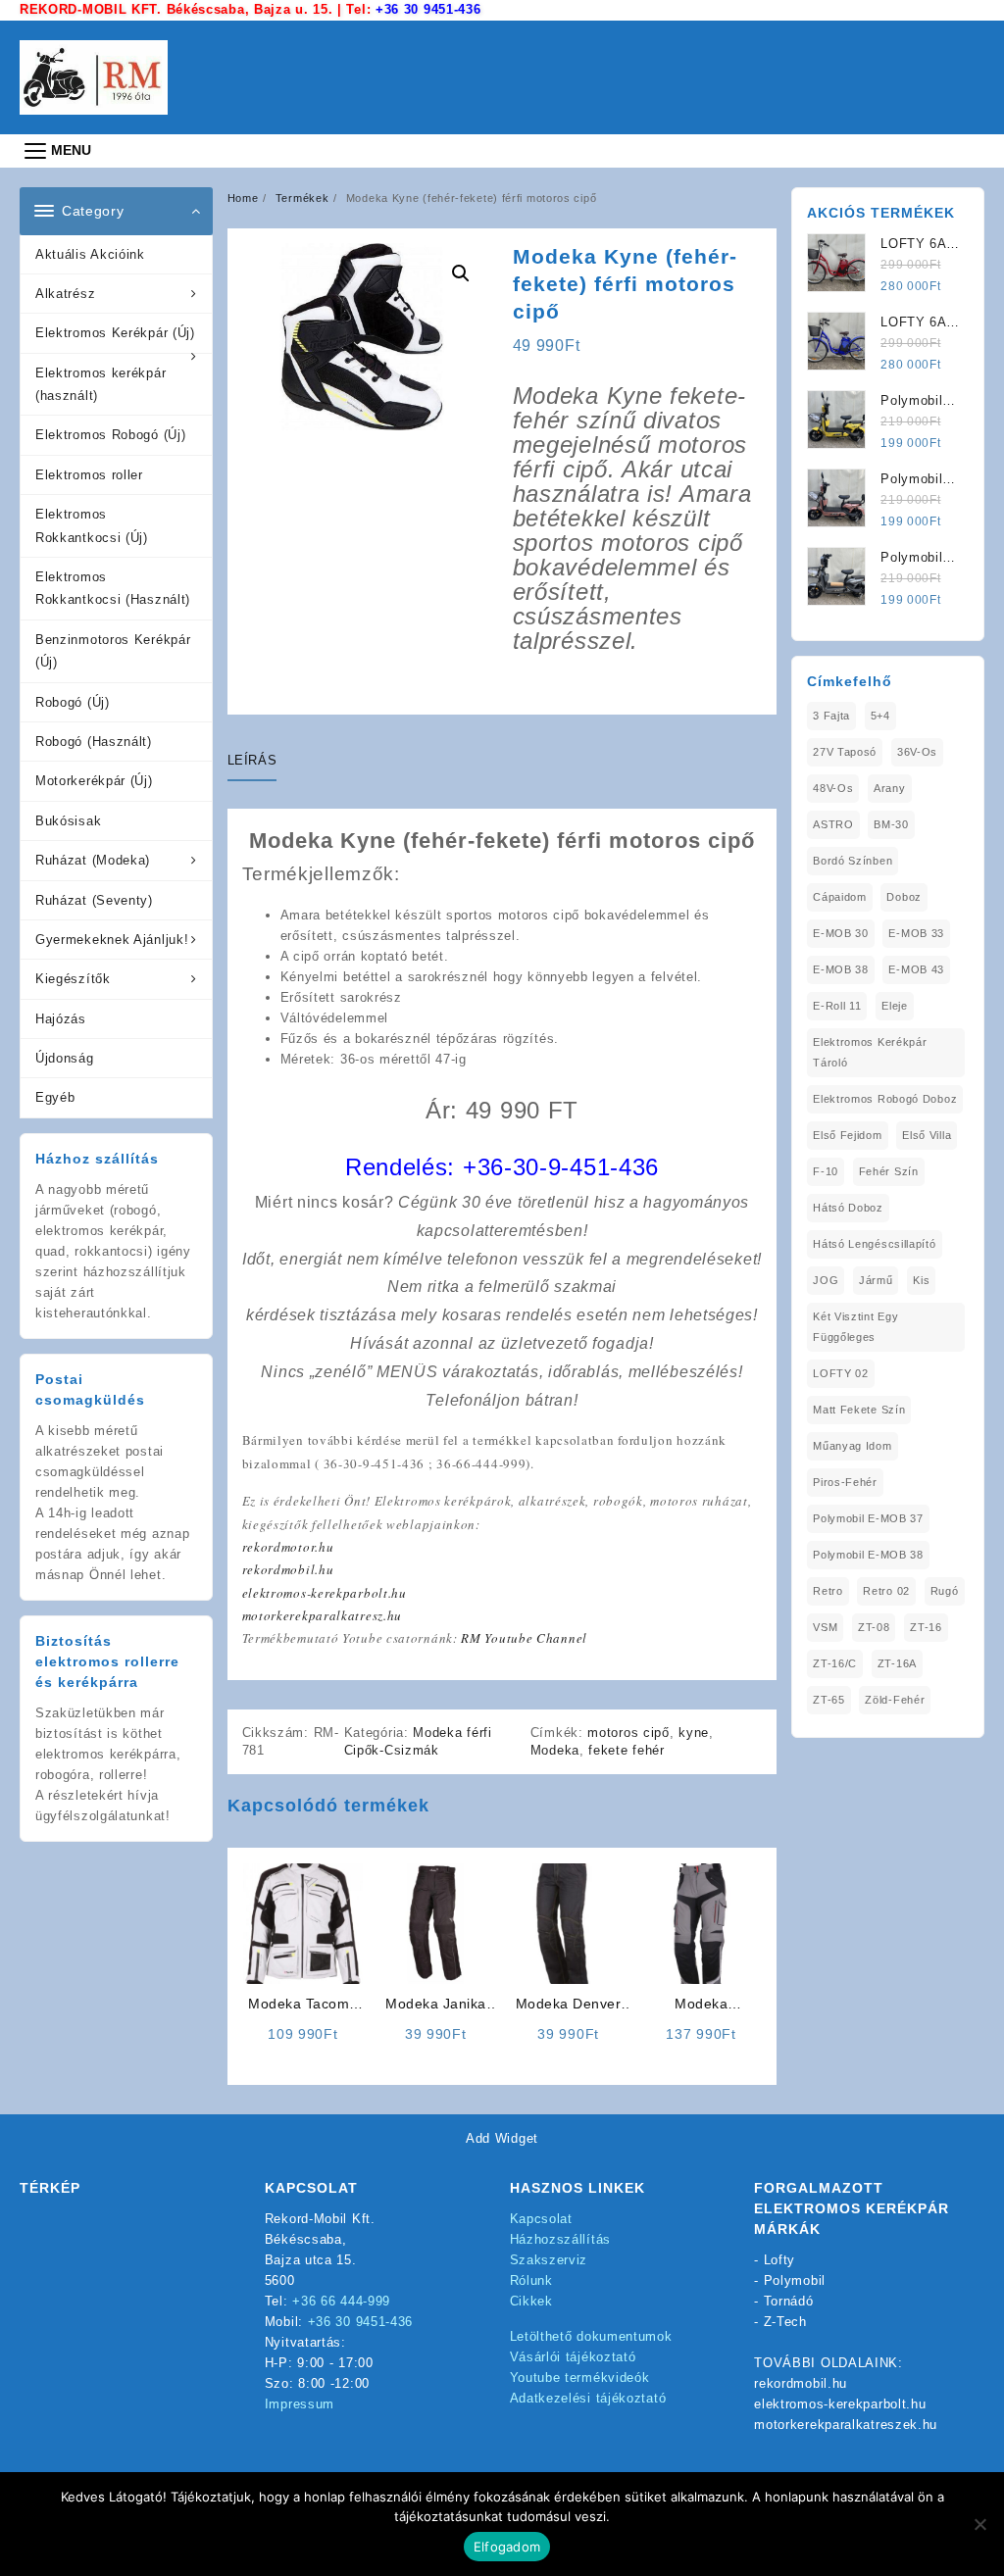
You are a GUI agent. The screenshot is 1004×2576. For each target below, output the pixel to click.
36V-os (917, 752)
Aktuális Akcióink (90, 254)
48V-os (833, 788)
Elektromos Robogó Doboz (885, 1099)
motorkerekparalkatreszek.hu (846, 2425)
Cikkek (531, 2301)
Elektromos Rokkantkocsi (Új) (92, 525)
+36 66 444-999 (341, 2301)
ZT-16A (897, 1663)
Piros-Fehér (845, 1482)
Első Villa (927, 1135)
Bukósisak (68, 821)
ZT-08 (874, 1627)
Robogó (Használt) (94, 742)
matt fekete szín (859, 1410)
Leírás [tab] (252, 760)
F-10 (826, 1171)
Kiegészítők (73, 979)
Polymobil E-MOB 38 (868, 1555)
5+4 (880, 716)
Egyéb (55, 1097)
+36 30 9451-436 (428, 9)
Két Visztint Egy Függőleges (855, 1327)
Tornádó (789, 2301)
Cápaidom (840, 897)
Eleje (895, 1006)
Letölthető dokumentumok (591, 2336)
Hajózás (61, 1019)
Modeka (555, 1750)
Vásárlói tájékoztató (573, 2357)
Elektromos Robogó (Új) (110, 435)
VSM (825, 1627)
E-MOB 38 (841, 969)
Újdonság (65, 1058)
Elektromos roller (89, 475)
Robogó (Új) (73, 702)
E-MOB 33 (916, 933)
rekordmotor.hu (288, 1547)
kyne (694, 1733)
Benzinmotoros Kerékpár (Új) (113, 651)
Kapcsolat (541, 2219)
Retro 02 (886, 1591)
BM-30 (891, 824)
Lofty (780, 2260)
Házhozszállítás (561, 2239)
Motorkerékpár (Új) (94, 781)
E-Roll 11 (837, 1006)
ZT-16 (926, 1627)
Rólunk (531, 2280)
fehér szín (889, 1171)
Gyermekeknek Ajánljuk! (112, 940)
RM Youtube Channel (524, 1638)
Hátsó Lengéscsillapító (874, 1244)
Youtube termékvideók (580, 2378)
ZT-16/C (835, 1663)
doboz (904, 897)
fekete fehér (626, 1750)
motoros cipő (628, 1733)
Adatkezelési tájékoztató (588, 2398)
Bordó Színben (853, 861)
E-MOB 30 (841, 933)
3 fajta (831, 716)
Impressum (300, 2404)
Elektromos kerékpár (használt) (100, 384)
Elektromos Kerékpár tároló (870, 1052)
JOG (826, 1280)
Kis (921, 1280)
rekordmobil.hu (288, 1569)
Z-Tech (785, 2322)
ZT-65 (829, 1700)
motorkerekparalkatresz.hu (323, 1615)
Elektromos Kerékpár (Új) (115, 333)
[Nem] (979, 2524)
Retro (828, 1591)
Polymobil (795, 2280)
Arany (890, 788)
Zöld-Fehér (895, 1700)
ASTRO (833, 824)
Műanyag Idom (852, 1446)
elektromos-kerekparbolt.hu (325, 1593)
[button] (461, 273)
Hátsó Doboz (848, 1208)
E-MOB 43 (916, 969)
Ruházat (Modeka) (93, 860)
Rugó (945, 1591)
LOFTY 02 (841, 1373)
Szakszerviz (549, 2260)
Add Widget (502, 2138)
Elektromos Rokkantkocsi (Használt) (113, 588)
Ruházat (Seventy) (94, 900)
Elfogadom (507, 2547)
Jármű (876, 1280)
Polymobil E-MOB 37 (868, 1518)
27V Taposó (845, 752)
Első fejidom (847, 1135)
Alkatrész (65, 294)
